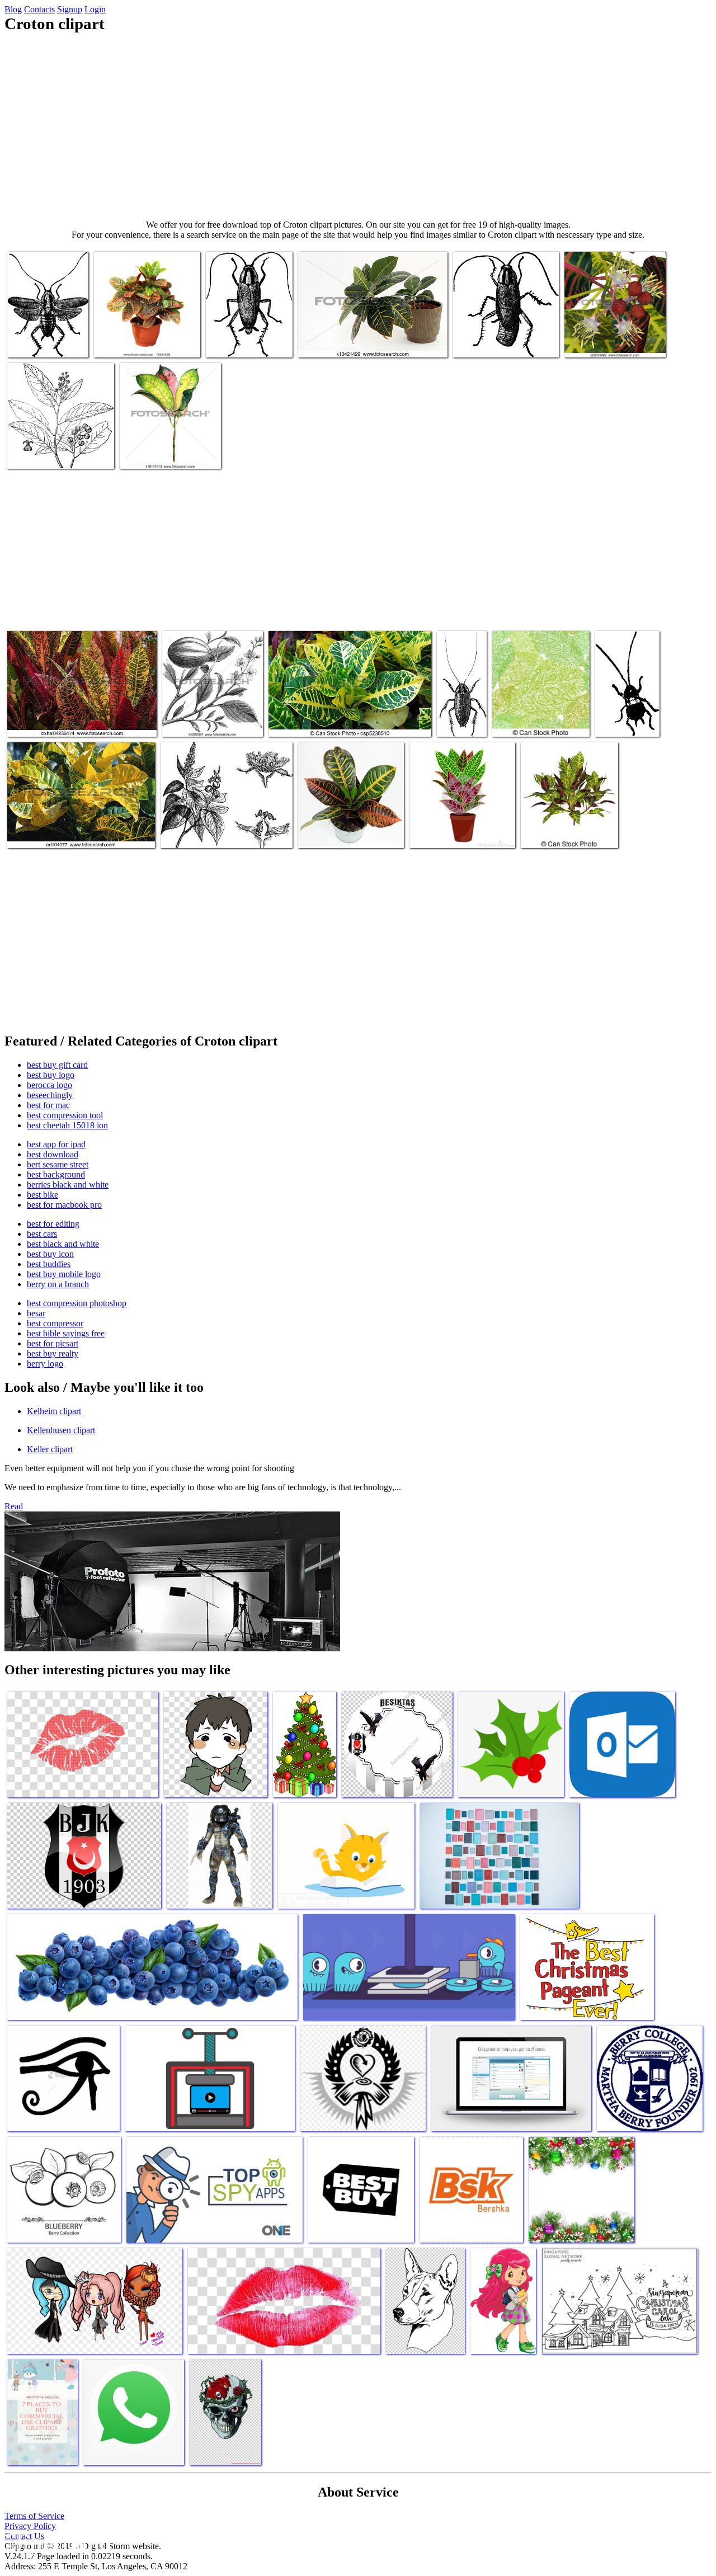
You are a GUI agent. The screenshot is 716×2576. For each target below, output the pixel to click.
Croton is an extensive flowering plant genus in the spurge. (568, 824)
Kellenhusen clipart (61, 1430)
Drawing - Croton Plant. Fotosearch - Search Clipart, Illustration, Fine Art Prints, (167, 444)
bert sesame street (58, 1164)
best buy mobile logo (64, 1274)
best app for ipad (56, 1144)
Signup (70, 9)
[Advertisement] (358, 126)
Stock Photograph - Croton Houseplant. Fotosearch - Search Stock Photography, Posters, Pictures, (364, 333)
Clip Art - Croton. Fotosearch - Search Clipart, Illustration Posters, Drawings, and (614, 333)
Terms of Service (34, 2516)
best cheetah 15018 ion (67, 1125)
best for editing (53, 1224)
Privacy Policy (30, 2526)
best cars (42, 1234)
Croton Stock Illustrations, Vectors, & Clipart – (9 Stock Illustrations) (459, 824)
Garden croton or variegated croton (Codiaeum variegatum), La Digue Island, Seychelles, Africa (76, 712)
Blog (13, 9)
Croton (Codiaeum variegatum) (60, 833)
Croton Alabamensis (42, 453)
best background (56, 1174)
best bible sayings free (66, 1333)
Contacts (39, 9)
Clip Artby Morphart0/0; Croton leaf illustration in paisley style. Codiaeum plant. (535, 708)
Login (95, 9)
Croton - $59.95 (326, 833)
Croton (21, 342)
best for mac (48, 1105)
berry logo (45, 1364)
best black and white (63, 1244)
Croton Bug (458, 721)
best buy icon (50, 1254)
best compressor (55, 1323)
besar (36, 1313)
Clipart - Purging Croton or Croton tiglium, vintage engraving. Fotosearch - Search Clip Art (209, 708)
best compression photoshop (77, 1303)
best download (53, 1154)
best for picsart (53, 1343)
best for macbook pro (64, 1205)
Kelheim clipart (54, 1411)
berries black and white (68, 1185)
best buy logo (51, 1075)
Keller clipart (50, 1449)
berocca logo (50, 1085)
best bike (43, 1195)
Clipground (56, 2542)
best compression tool (65, 1115)
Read (14, 1506)
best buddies (49, 1264)
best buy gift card (57, 1065)
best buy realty (53, 1353)
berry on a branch (58, 1284)
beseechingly (50, 1095)
